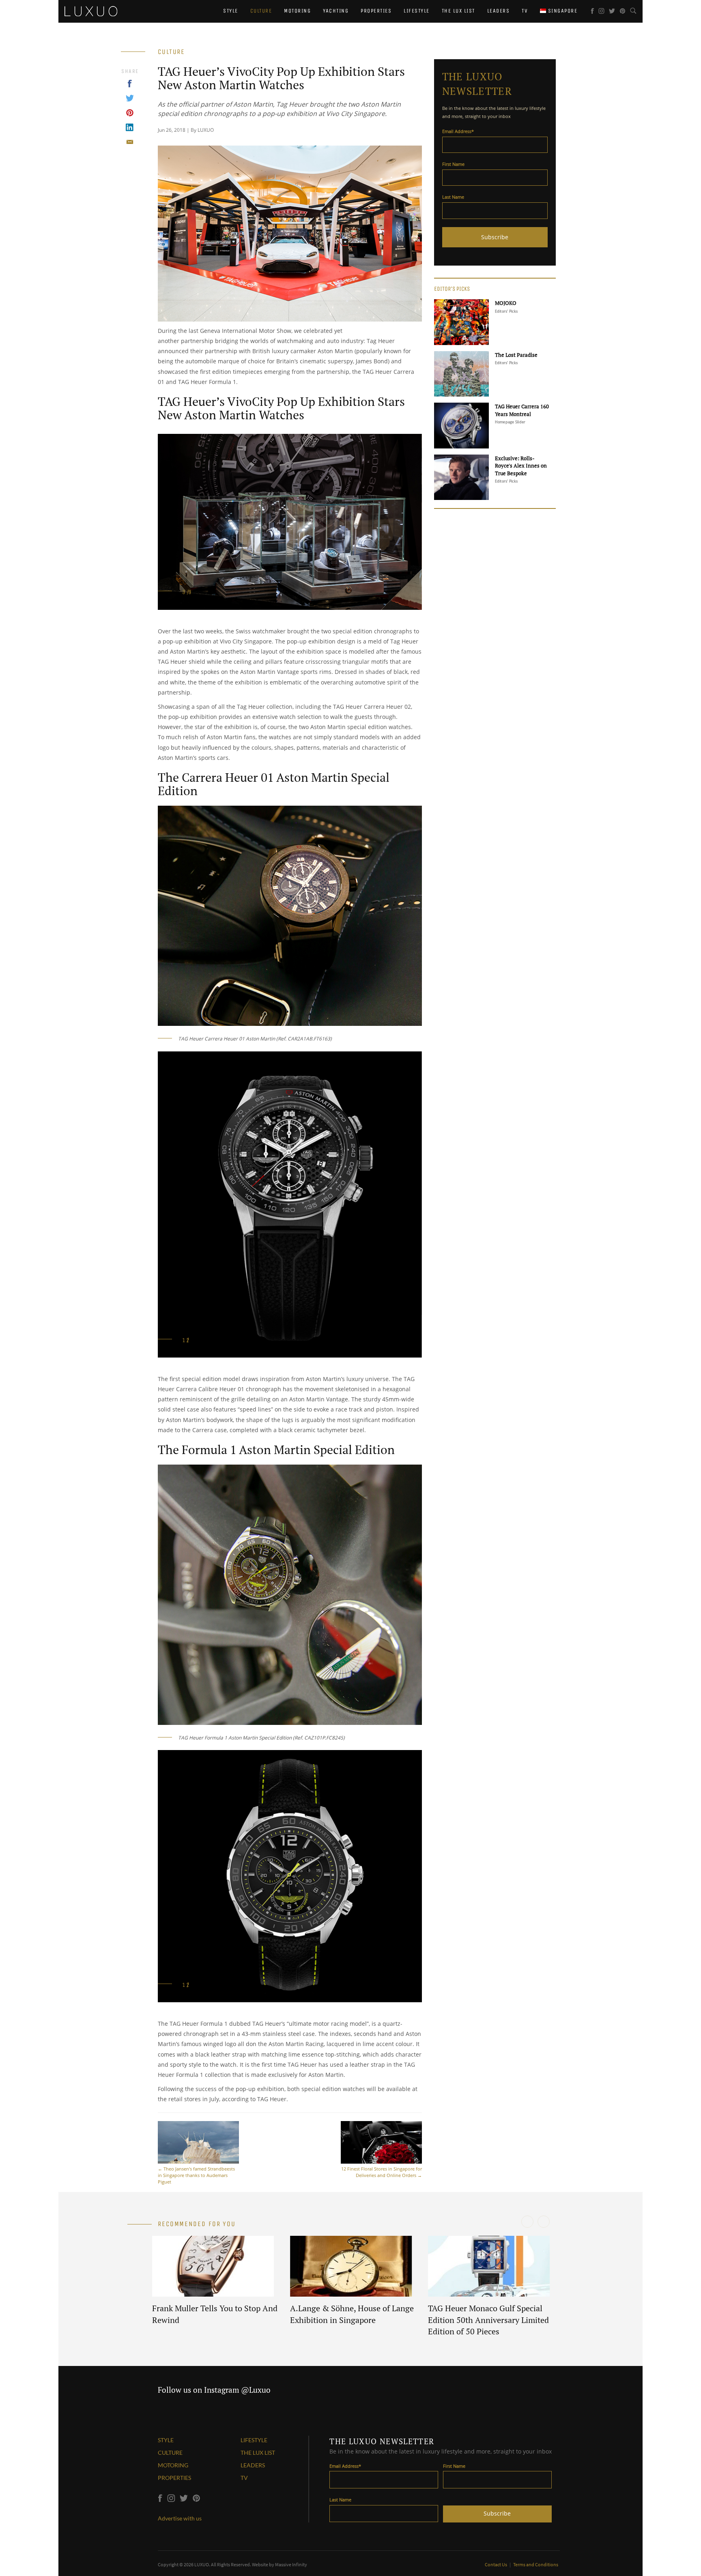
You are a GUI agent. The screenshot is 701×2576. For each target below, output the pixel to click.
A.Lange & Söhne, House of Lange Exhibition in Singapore (352, 2314)
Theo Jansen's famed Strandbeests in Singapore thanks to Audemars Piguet (196, 2175)
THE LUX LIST (258, 2453)
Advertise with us (180, 2518)
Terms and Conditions (536, 2564)
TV (525, 11)
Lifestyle (417, 11)
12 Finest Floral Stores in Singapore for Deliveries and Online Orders (382, 2172)
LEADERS (253, 2465)
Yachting (336, 11)
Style (231, 11)
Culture (261, 11)
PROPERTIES (174, 2478)
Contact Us (496, 2564)
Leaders (499, 11)
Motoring (297, 11)
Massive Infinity (291, 2564)
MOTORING (173, 2465)
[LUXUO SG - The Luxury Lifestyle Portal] (91, 10)
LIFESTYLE (254, 2440)
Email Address (458, 131)
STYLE (166, 2440)
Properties (376, 11)
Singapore (562, 11)
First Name (453, 164)
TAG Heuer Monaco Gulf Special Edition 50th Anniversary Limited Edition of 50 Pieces (488, 2320)
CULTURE (170, 2453)
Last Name (453, 197)
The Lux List (458, 11)
